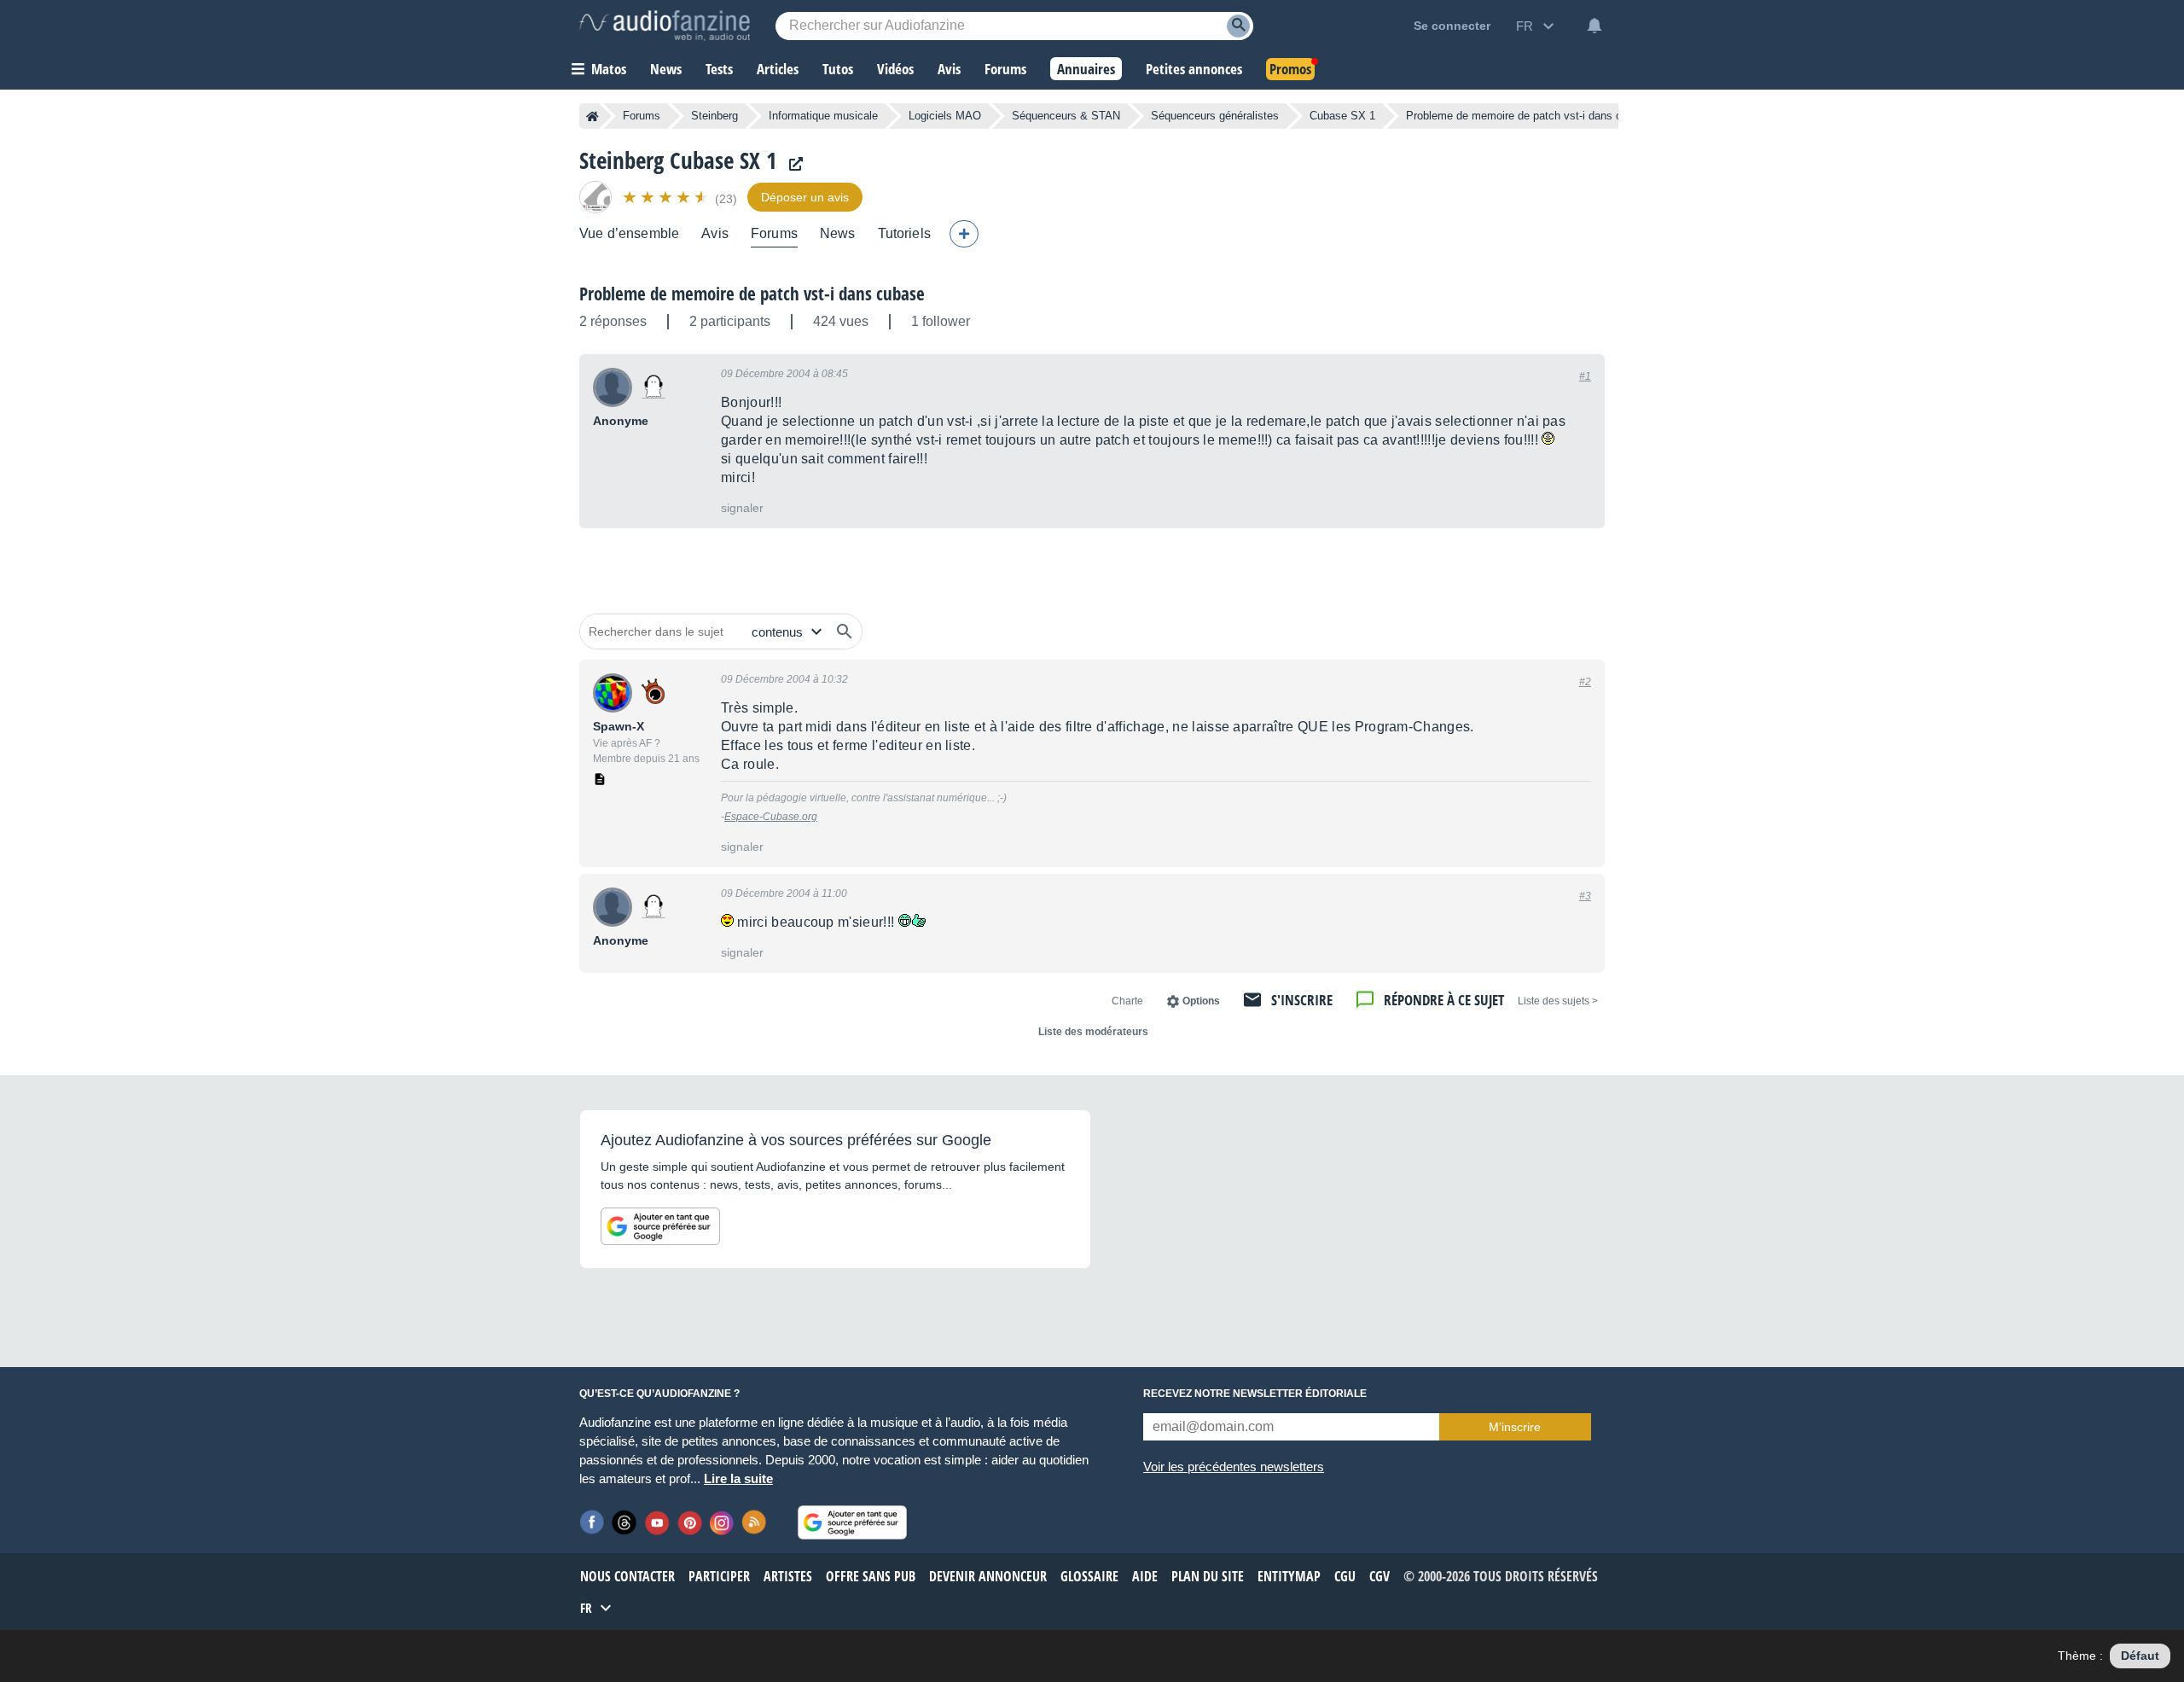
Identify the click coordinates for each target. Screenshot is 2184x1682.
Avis (715, 233)
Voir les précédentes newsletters (1234, 1467)
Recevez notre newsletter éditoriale (1255, 1394)
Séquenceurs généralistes (1215, 116)
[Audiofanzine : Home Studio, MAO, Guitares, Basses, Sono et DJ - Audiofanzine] (665, 26)
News (838, 233)
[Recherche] (1238, 26)
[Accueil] (592, 116)
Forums (642, 116)
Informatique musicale (823, 116)
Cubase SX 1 (1342, 116)
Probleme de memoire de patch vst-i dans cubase (752, 294)
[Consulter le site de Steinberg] (792, 164)
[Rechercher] (845, 631)
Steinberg (714, 116)
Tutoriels (904, 233)
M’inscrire (1515, 1427)
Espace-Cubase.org (771, 817)
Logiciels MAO (945, 116)
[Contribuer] (964, 234)
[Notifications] (1594, 26)
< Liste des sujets (1558, 1001)
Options (1201, 1001)
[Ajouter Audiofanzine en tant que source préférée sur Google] (660, 1226)
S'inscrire (1302, 1000)
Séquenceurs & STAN (1066, 116)
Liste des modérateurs (1093, 1032)
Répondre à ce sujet (1444, 1000)
